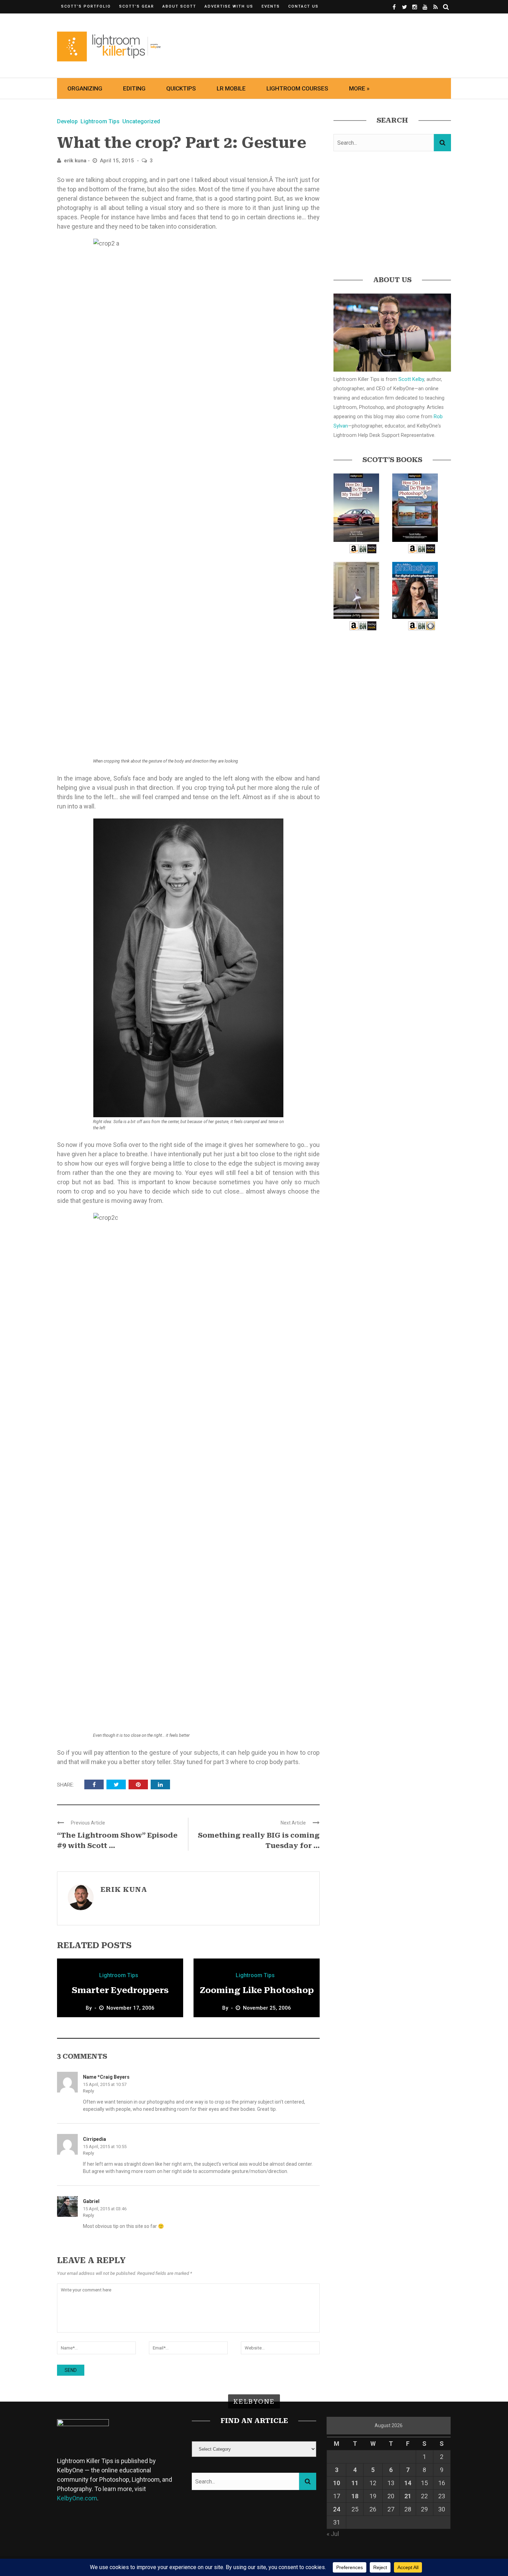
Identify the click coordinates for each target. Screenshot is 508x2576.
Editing (134, 88)
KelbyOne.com (77, 2498)
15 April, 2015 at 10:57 (105, 2084)
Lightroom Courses (297, 88)
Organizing (85, 88)
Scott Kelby (411, 379)
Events (271, 6)
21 (408, 2496)
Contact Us (303, 6)
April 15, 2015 (118, 161)
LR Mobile (231, 88)
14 (408, 2483)
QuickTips (181, 88)
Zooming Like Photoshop (257, 1990)
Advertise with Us (229, 6)
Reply (88, 2091)
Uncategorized (141, 121)
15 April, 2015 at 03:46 (105, 2209)
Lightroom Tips (100, 121)
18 (355, 2496)
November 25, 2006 (267, 2008)
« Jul (333, 2534)
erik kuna (75, 161)
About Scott (179, 6)
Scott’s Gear (137, 6)
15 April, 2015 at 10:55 (105, 2147)
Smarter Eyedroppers (120, 1990)
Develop (67, 121)
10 (337, 2483)
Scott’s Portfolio (86, 6)
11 (355, 2483)
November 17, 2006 (130, 2008)
